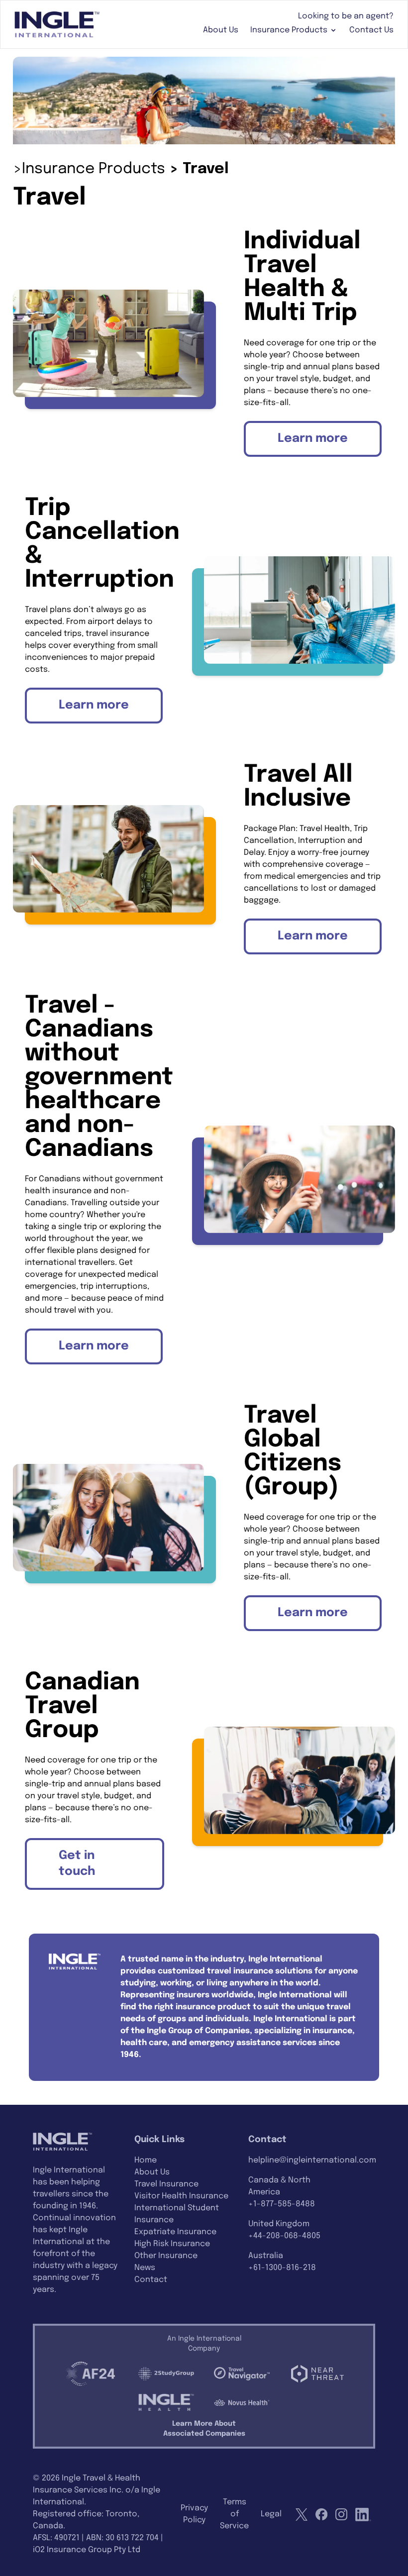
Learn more (313, 439)
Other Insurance (166, 2256)
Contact (151, 2280)
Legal (271, 2514)
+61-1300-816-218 (282, 2268)
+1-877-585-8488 (282, 2204)
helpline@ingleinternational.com (312, 2160)
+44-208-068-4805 (284, 2236)
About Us (221, 30)
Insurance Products (289, 30)
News (145, 2268)
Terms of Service (234, 2514)
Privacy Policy (194, 2514)
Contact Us (371, 30)
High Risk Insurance (172, 2244)
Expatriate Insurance (175, 2232)
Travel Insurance (166, 2184)
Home (146, 2160)
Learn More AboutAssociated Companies (204, 2429)
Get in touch (77, 1864)
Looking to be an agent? (346, 16)
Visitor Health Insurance (181, 2196)
